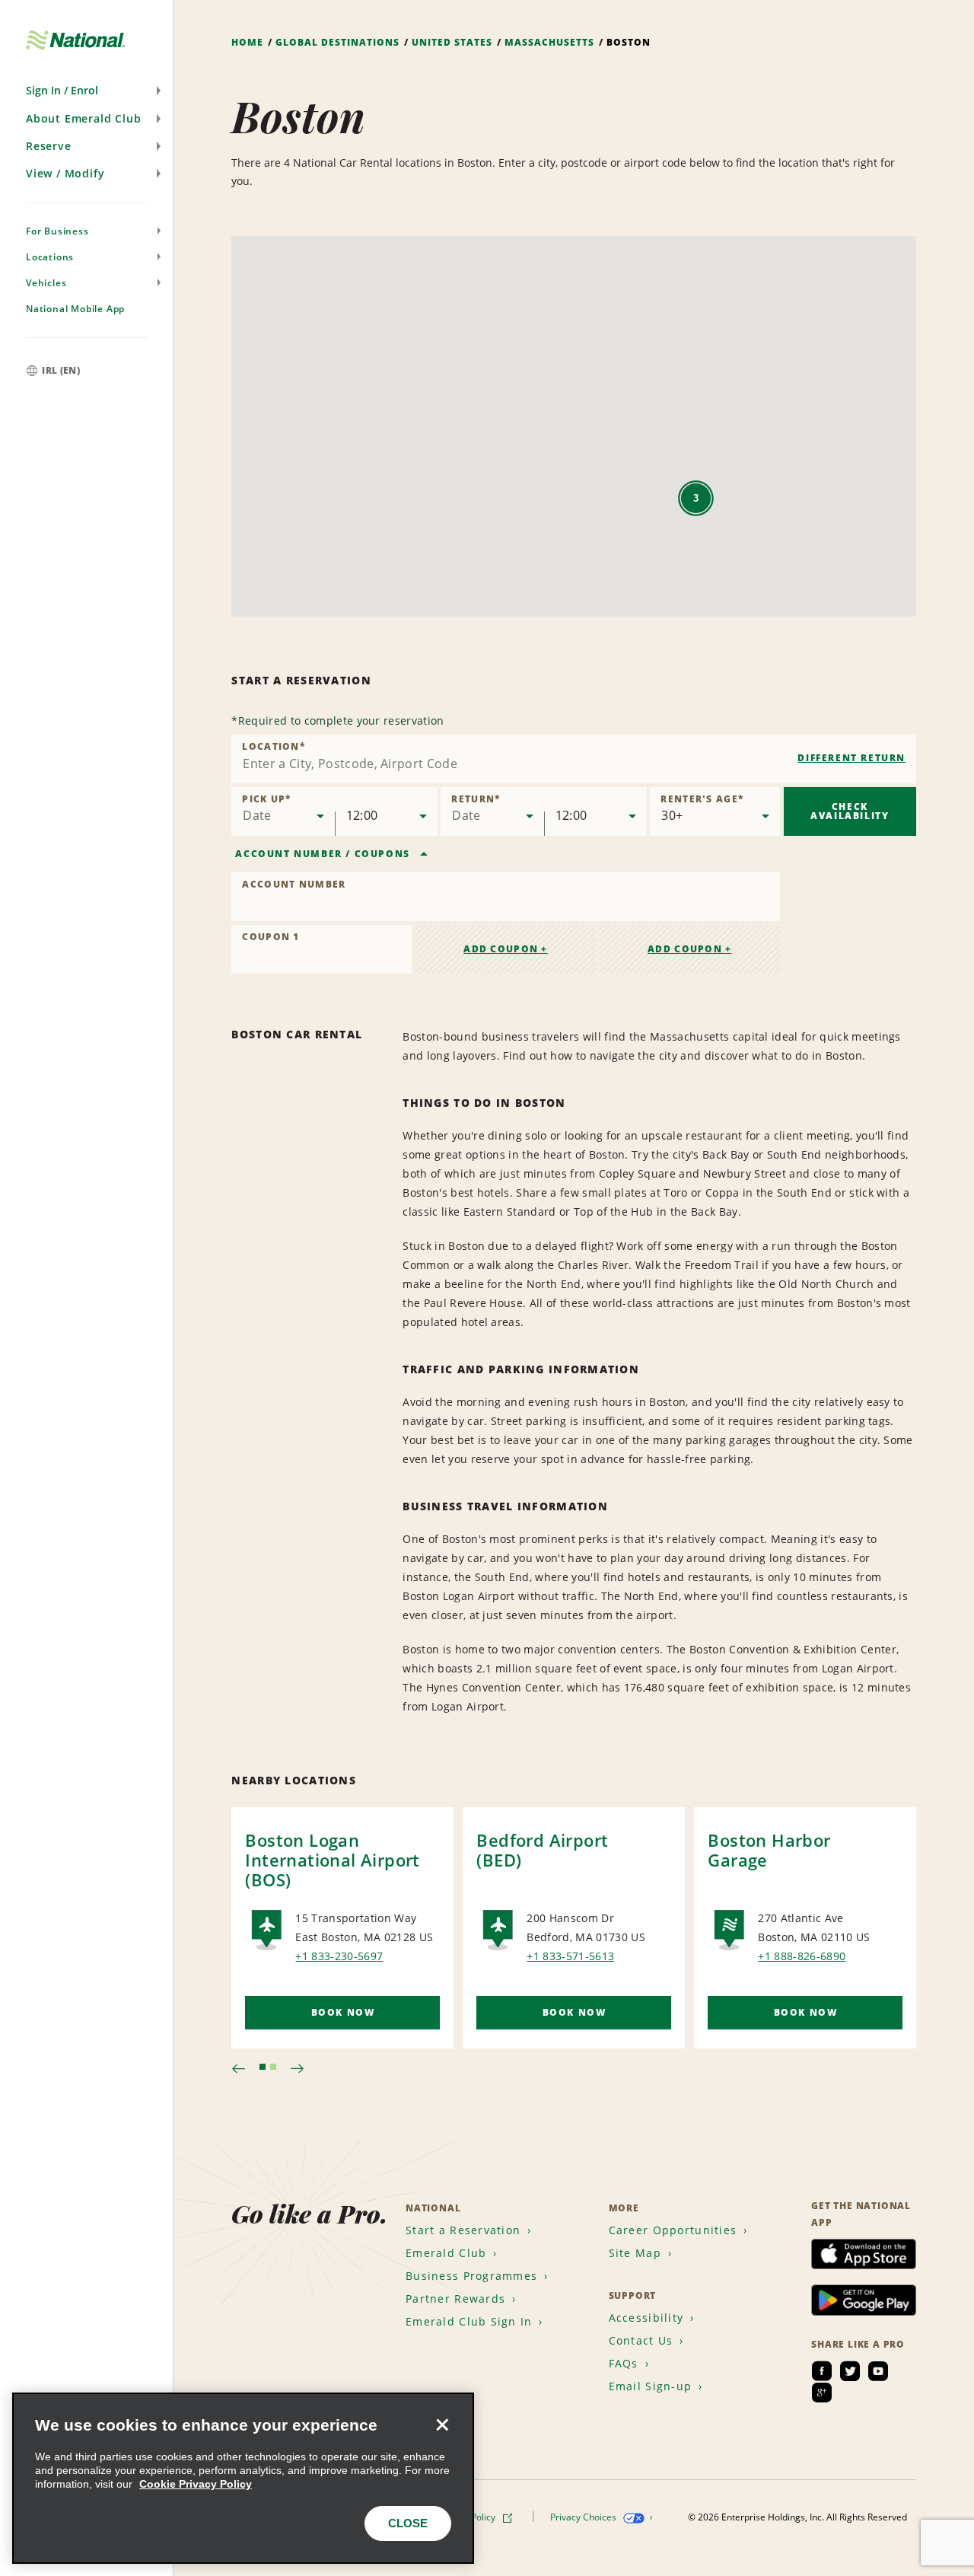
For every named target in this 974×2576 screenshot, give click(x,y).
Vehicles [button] (46, 283)
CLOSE (408, 2523)
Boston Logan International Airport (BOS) (332, 1860)
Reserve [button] (49, 146)
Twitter (850, 2371)
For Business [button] (57, 231)
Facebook (822, 2371)
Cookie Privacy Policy (196, 2484)
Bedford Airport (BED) (542, 1850)
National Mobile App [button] (75, 309)
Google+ (822, 2393)
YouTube (878, 2371)
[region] (243, 2478)
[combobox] (574, 759)
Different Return (851, 758)
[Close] (442, 2425)
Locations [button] (50, 257)
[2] (273, 2067)
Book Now (343, 2012)
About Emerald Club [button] (83, 118)
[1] (263, 2067)
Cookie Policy (469, 2517)
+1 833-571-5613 (570, 1956)
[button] (86, 91)
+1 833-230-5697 (339, 1956)
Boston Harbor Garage (769, 1850)
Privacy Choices (584, 2517)
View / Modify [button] (65, 173)
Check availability (850, 811)
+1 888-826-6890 (802, 1956)
